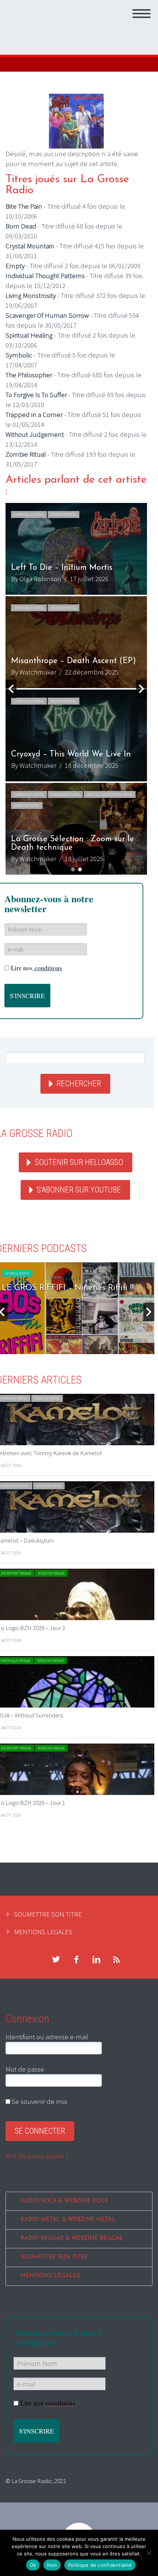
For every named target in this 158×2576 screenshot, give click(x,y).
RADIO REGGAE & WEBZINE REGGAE (72, 2239)
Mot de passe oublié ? (37, 2156)
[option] (76, 549)
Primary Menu (141, 14)
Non (52, 2565)
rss (116, 1960)
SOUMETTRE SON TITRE (48, 1914)
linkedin (96, 1960)
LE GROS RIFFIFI (17, 1273)
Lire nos (37, 968)
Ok (33, 2565)
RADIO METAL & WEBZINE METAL (68, 2220)
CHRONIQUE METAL (29, 515)
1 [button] (73, 869)
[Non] (149, 2553)
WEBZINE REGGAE (51, 1573)
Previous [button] (11, 689)
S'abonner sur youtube (79, 1190)
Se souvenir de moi (39, 2101)
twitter (56, 1960)
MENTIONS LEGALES (43, 1932)
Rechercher (79, 1084)
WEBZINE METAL (64, 515)
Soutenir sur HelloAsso (79, 1162)
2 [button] (80, 869)
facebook (76, 1960)
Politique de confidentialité (100, 2565)
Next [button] (141, 689)
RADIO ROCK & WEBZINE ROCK (64, 2201)
